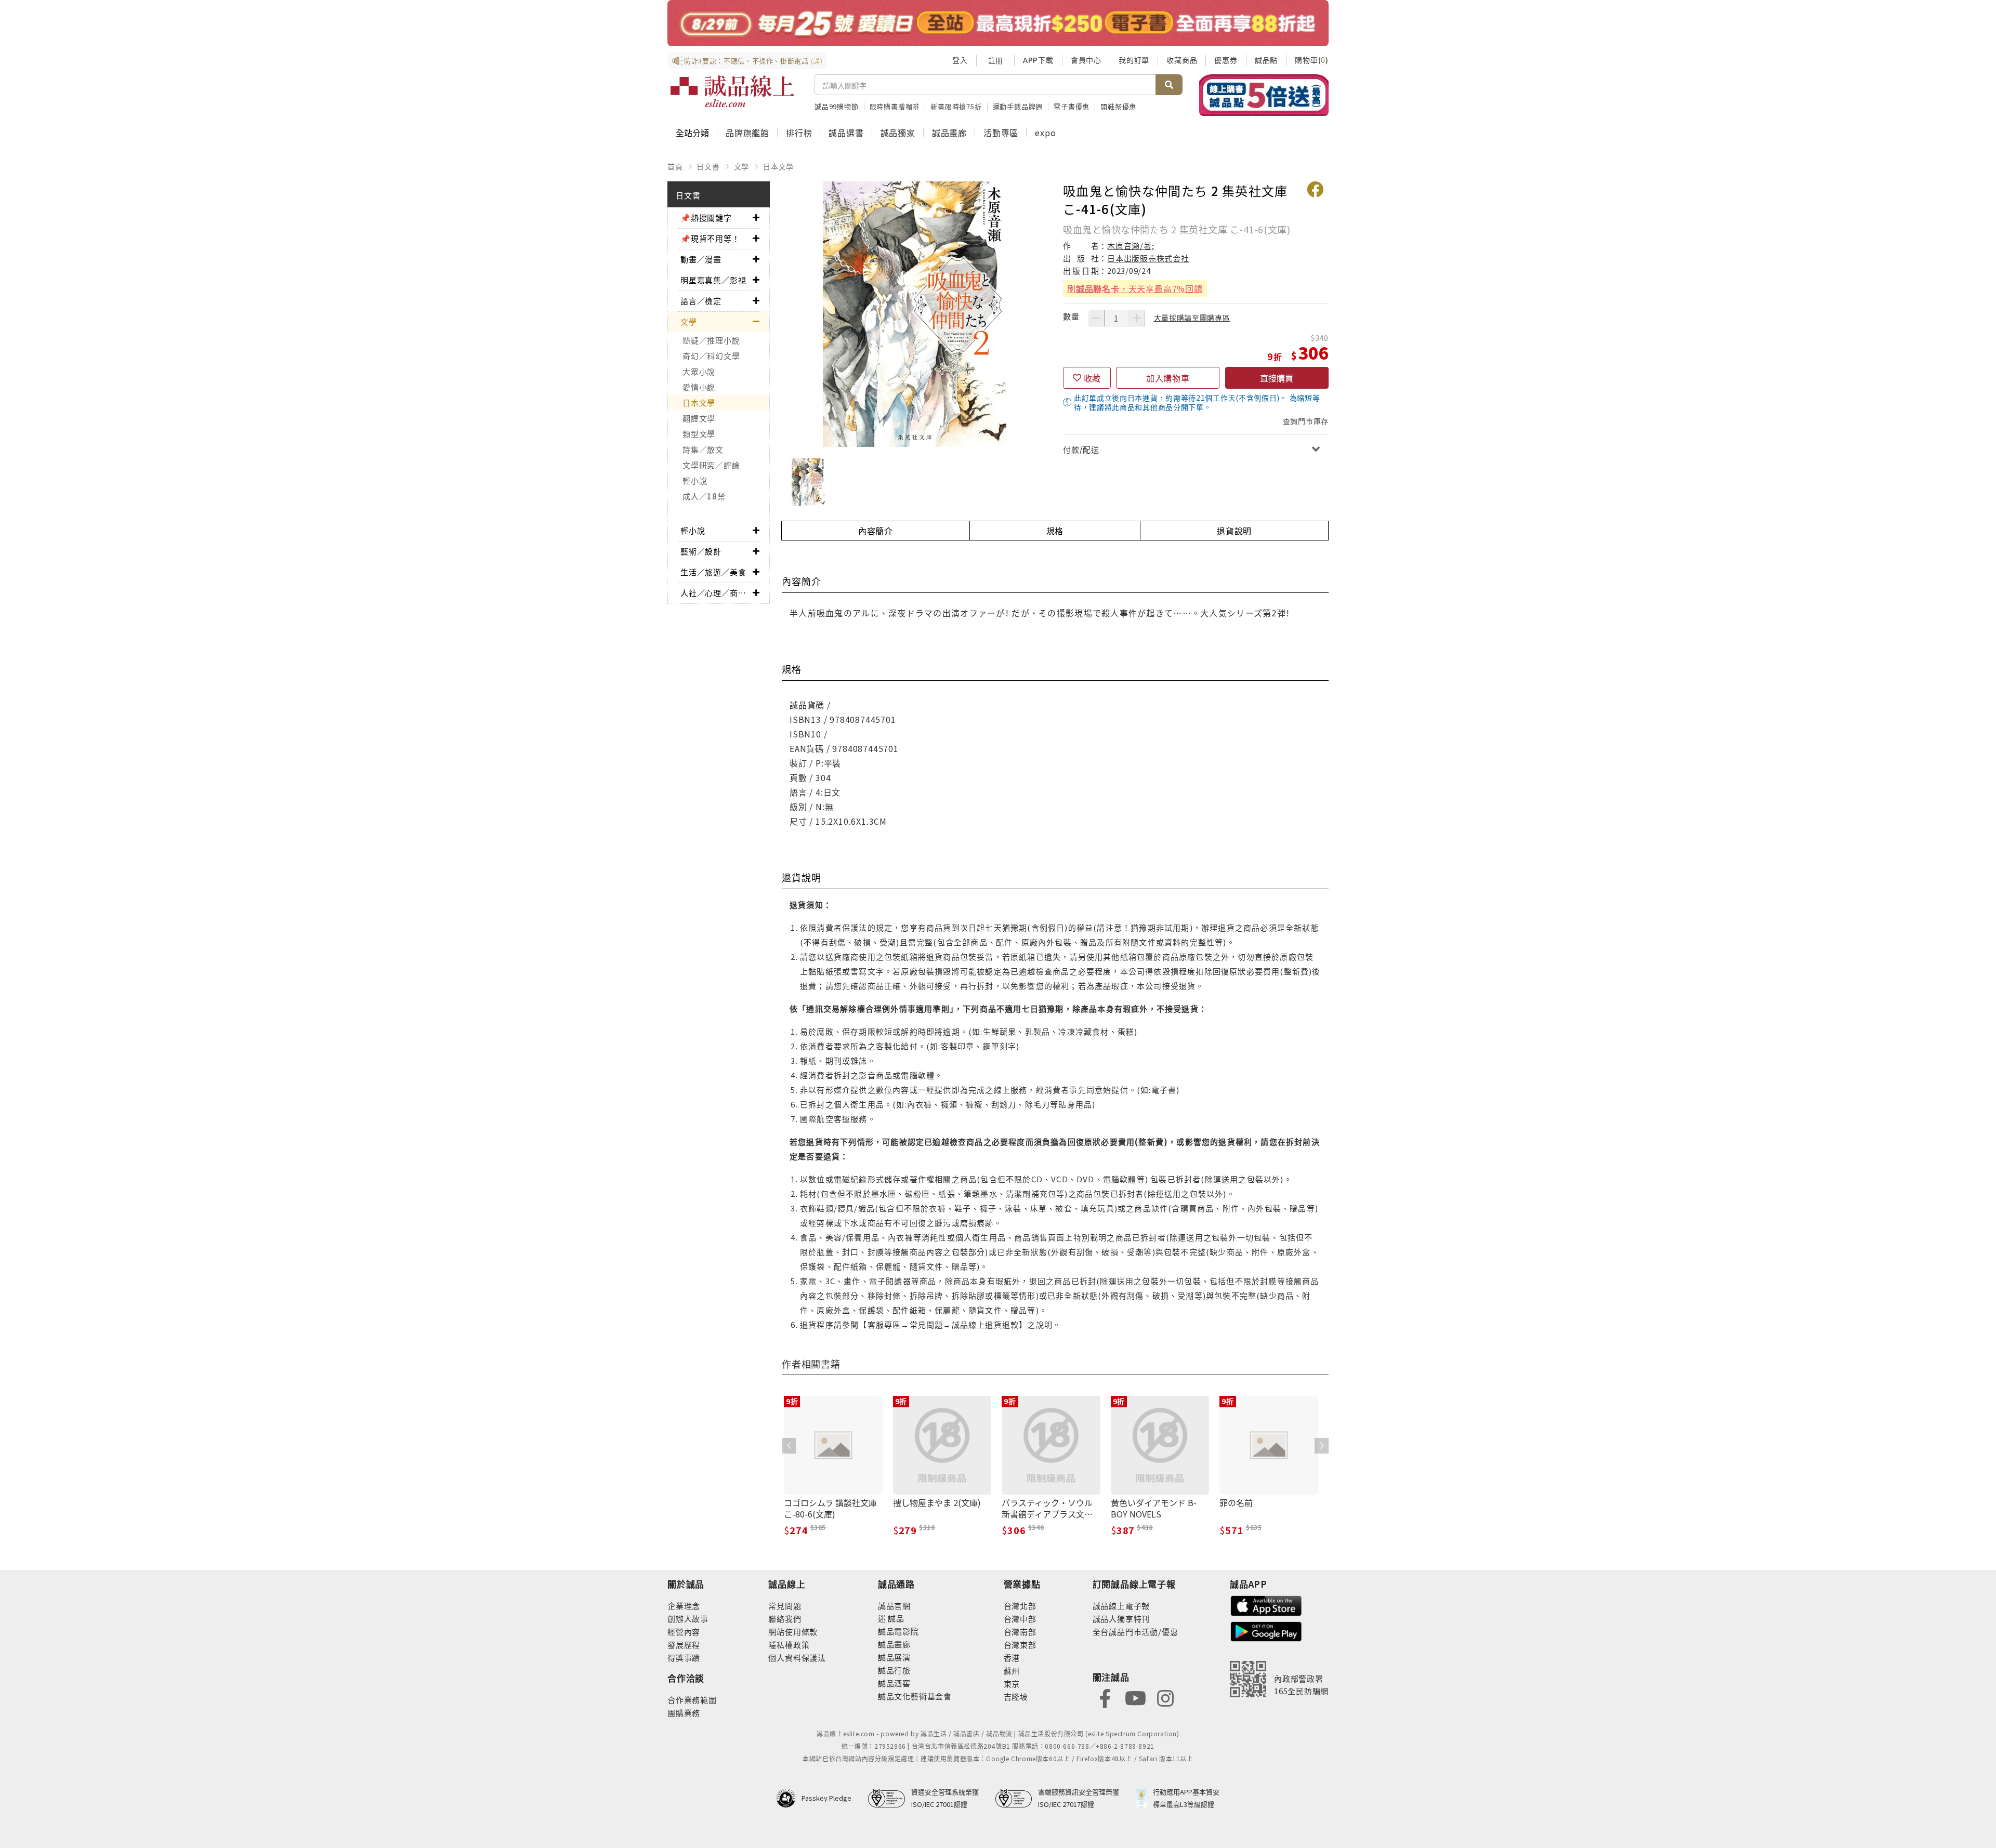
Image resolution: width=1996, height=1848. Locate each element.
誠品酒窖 (894, 1683)
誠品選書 (846, 133)
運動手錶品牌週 (1018, 106)
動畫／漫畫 (701, 259)
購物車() (1312, 60)
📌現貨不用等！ (710, 238)
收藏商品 (1182, 60)
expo (1045, 133)
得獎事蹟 (684, 1658)
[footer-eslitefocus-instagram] (1165, 1697)
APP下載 (1038, 60)
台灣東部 (1020, 1645)
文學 (742, 166)
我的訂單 (1134, 60)
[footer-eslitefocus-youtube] (1135, 1697)
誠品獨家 (898, 133)
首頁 (675, 166)
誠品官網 (894, 1606)
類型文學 (699, 434)
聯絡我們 (785, 1619)
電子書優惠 (1072, 106)
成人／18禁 (704, 496)
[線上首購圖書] (1264, 95)
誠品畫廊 (949, 133)
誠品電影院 (898, 1631)
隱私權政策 (789, 1645)
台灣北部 (1020, 1606)
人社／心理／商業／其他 (717, 593)
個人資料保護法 (797, 1658)
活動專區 (1001, 133)
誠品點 (1266, 60)
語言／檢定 (701, 301)
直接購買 (1277, 378)
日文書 (708, 166)
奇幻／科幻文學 (711, 356)
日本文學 (778, 166)
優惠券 (1226, 60)
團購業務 (684, 1713)
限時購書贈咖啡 (895, 106)
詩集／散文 (703, 449)
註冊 (995, 60)
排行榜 (799, 133)
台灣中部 (1020, 1619)
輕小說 (695, 480)
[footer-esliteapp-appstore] (1266, 1605)
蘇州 (1012, 1671)
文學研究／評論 (711, 465)
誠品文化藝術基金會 (915, 1696)
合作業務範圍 (692, 1700)
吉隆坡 (1016, 1697)
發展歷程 (684, 1645)
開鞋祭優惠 (1118, 106)
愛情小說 (699, 387)
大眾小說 (699, 371)
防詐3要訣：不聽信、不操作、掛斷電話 (753, 61)
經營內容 (684, 1632)
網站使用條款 (793, 1632)
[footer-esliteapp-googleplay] (1266, 1631)
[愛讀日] (998, 23)
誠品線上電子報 (1121, 1606)
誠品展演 (894, 1657)
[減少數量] (1096, 318)
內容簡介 (876, 531)
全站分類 (692, 133)
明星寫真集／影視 (713, 280)
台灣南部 (1020, 1632)
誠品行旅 (894, 1670)
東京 (1012, 1684)
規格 (1055, 531)
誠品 (895, 1618)
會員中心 (1086, 60)
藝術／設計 (701, 551)
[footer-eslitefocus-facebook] (1105, 1697)
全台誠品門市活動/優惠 (1135, 1632)
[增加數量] (1137, 318)
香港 (1012, 1658)
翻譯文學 (699, 418)
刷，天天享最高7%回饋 (1135, 288)
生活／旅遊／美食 (713, 572)
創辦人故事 (688, 1619)
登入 (960, 60)
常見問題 (785, 1606)
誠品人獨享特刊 (1121, 1619)
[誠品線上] (732, 91)
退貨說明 (1234, 531)
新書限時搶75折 (956, 106)
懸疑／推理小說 (711, 340)
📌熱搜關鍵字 (706, 217)
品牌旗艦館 (747, 133)
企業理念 (684, 1606)
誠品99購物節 (837, 106)
